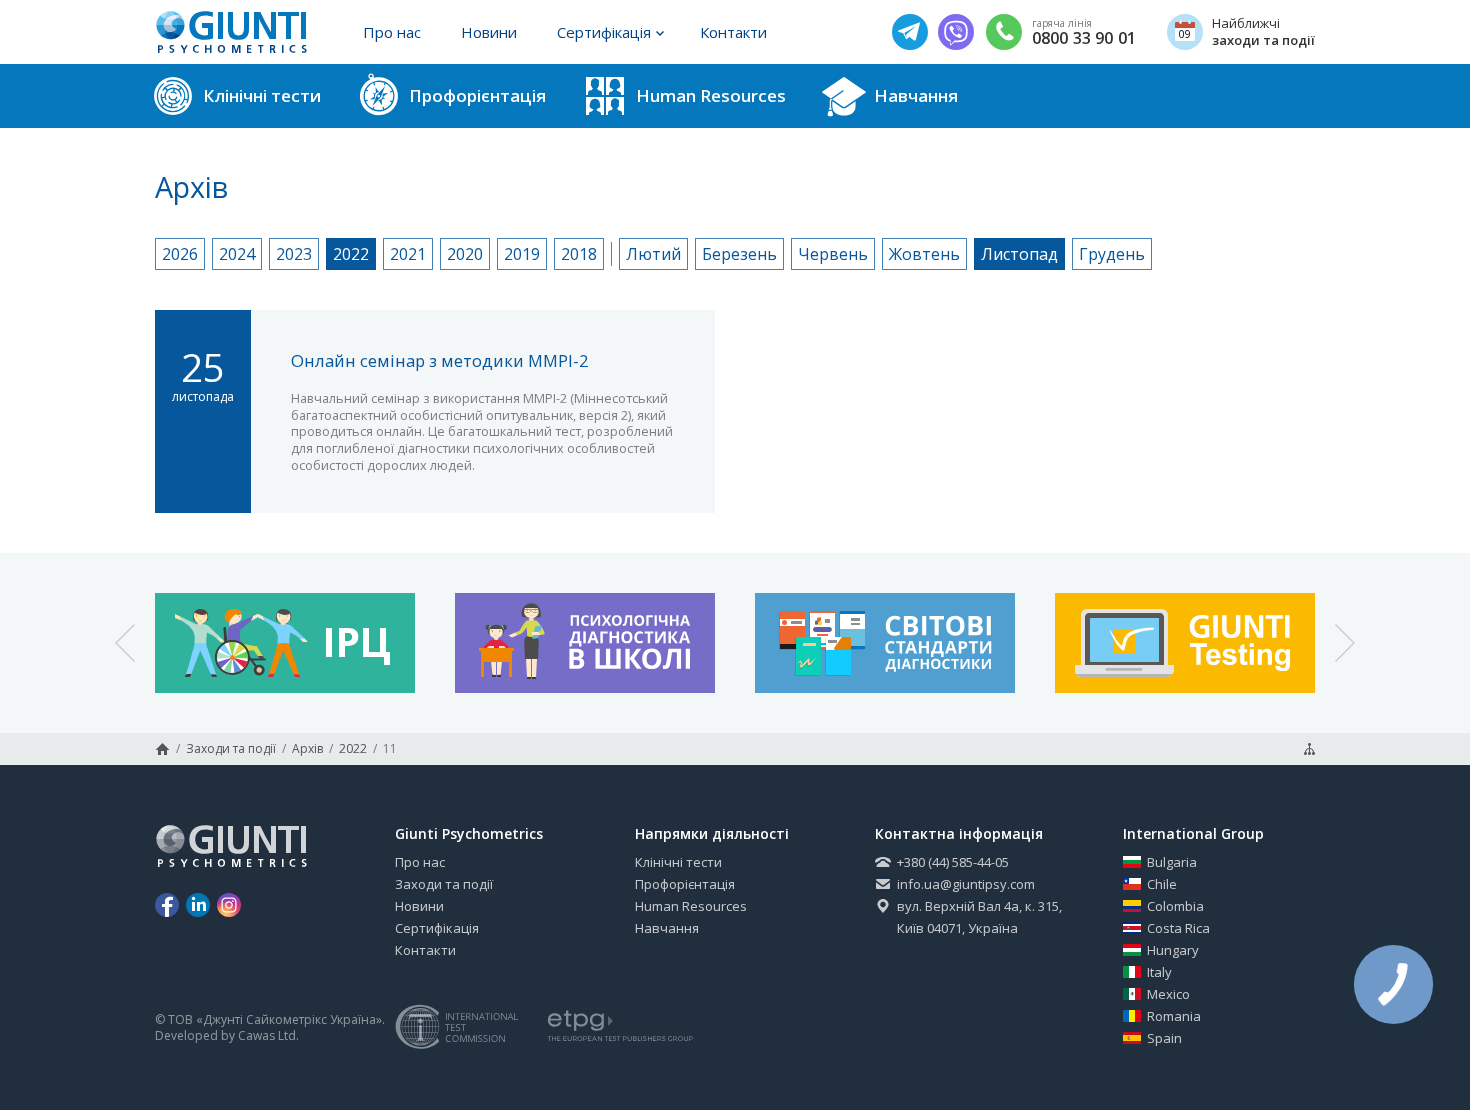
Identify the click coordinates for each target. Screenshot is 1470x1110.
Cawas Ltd (267, 1036)
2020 (465, 254)
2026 (180, 254)
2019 (522, 254)
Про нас (392, 32)
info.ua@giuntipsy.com (966, 884)
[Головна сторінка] (162, 749)
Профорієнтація (685, 884)
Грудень (1112, 254)
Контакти (733, 32)
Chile (1162, 884)
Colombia (1175, 906)
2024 (237, 254)
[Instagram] (229, 905)
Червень (833, 254)
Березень (739, 254)
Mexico (1168, 994)
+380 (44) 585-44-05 (953, 862)
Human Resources (691, 906)
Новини (489, 32)
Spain (1164, 1038)
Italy (1159, 972)
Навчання (667, 928)
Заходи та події (231, 748)
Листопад (1019, 254)
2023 (294, 254)
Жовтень (924, 254)
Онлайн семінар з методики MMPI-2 (440, 360)
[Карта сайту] (1309, 749)
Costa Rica (1178, 928)
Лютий (653, 254)
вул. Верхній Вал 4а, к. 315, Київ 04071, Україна (979, 917)
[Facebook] (167, 905)
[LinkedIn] (198, 905)
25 (203, 373)
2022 (351, 254)
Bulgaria (1172, 862)
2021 (408, 254)
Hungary (1173, 950)
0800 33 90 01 (1084, 38)
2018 (579, 254)
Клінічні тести (678, 862)
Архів (307, 748)
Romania (1174, 1016)
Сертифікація (604, 32)
